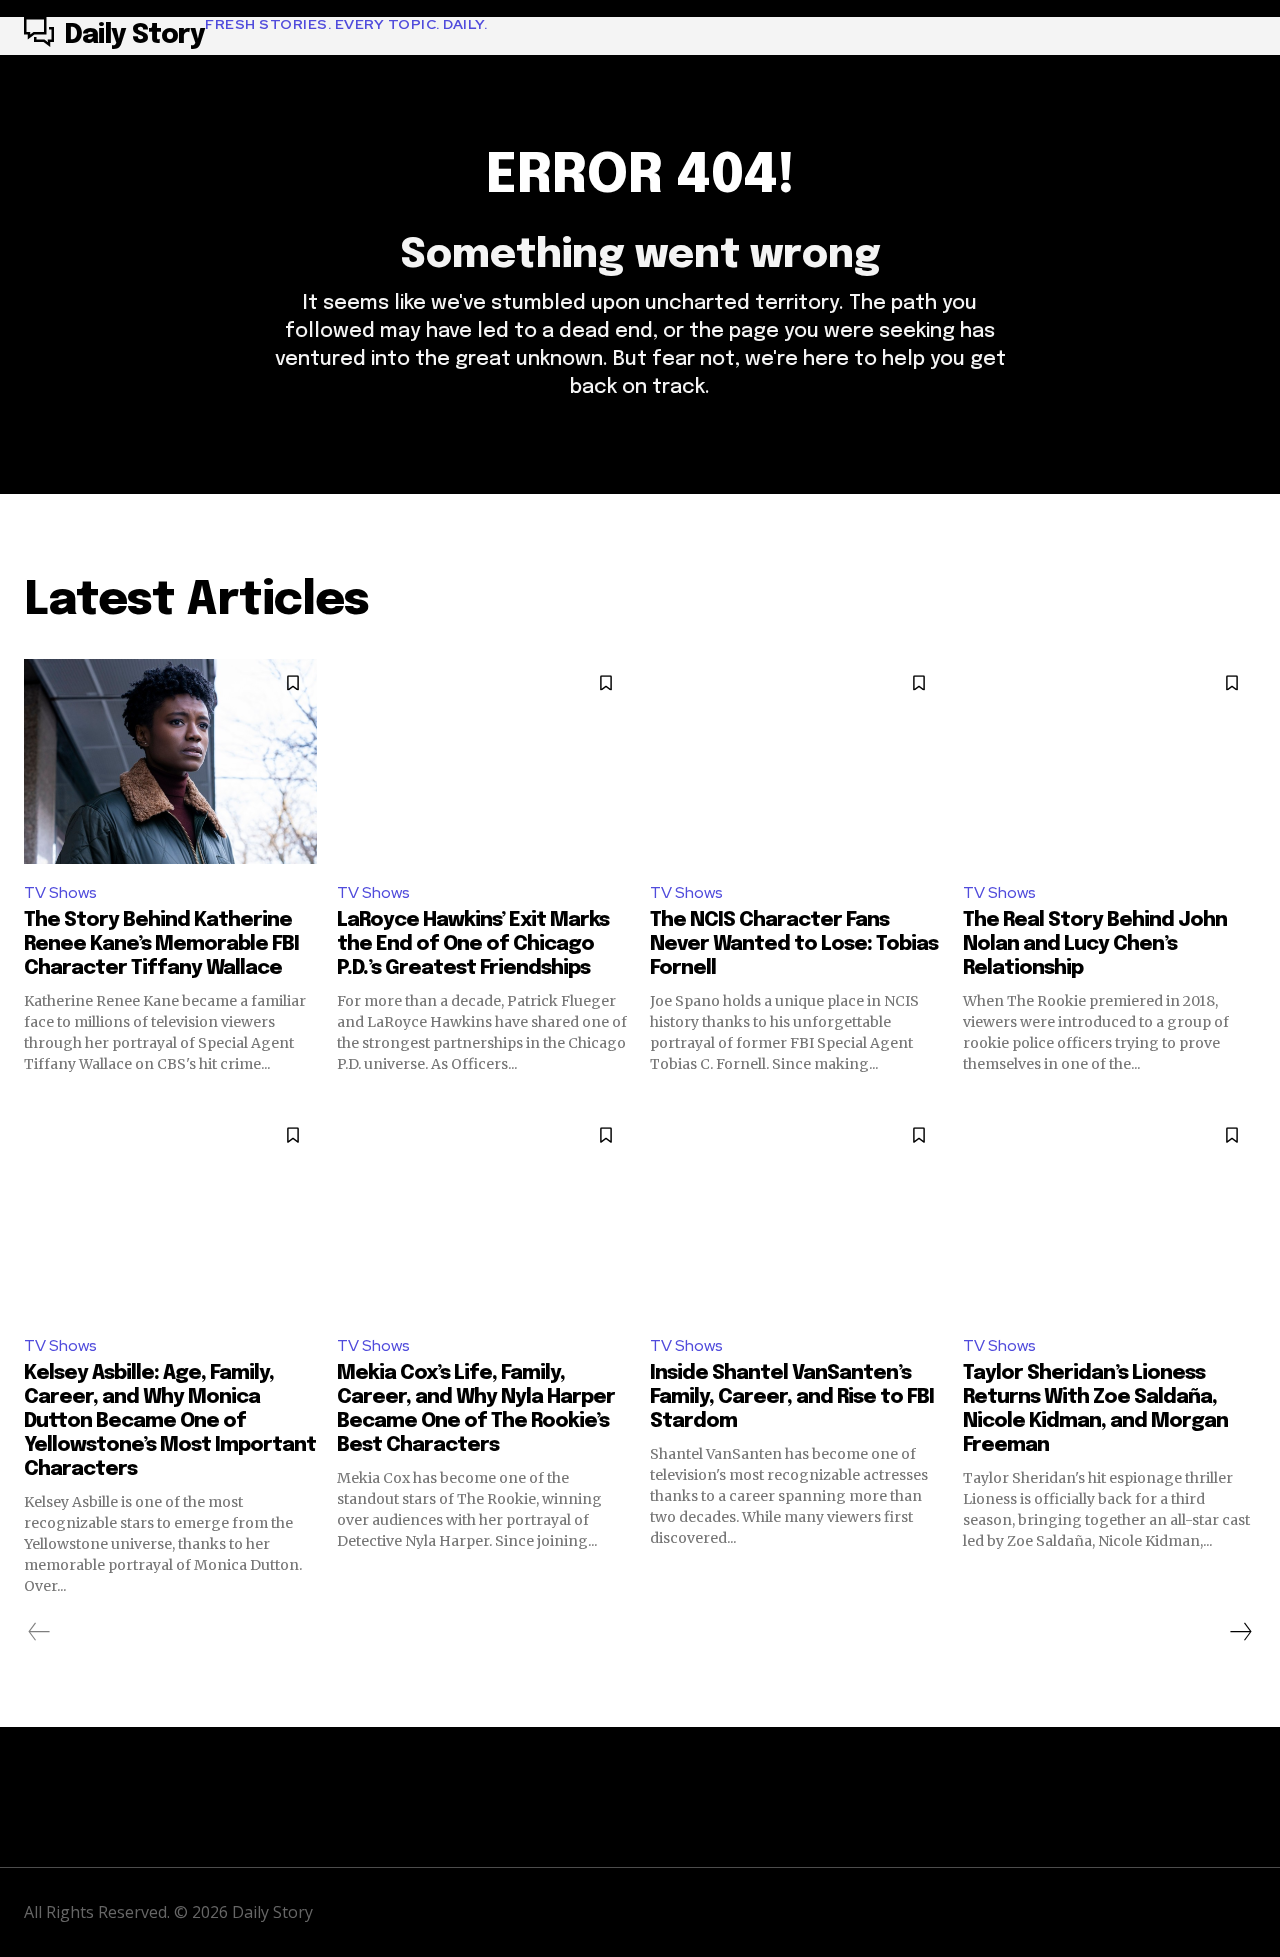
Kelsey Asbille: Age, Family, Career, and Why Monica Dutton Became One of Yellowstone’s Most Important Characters (170, 1421)
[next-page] (1240, 1632)
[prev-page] (39, 1632)
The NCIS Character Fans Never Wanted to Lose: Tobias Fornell (794, 944)
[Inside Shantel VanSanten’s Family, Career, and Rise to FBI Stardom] (796, 1213)
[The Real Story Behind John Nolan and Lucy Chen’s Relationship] (1109, 761)
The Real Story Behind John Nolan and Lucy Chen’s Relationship (1095, 944)
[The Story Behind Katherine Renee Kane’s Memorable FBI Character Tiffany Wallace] (170, 761)
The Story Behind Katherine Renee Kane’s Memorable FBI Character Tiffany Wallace (161, 944)
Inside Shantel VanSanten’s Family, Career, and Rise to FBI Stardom (792, 1397)
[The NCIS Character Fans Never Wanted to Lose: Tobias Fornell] (796, 761)
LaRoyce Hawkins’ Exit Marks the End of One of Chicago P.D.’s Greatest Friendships (473, 944)
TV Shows (60, 892)
